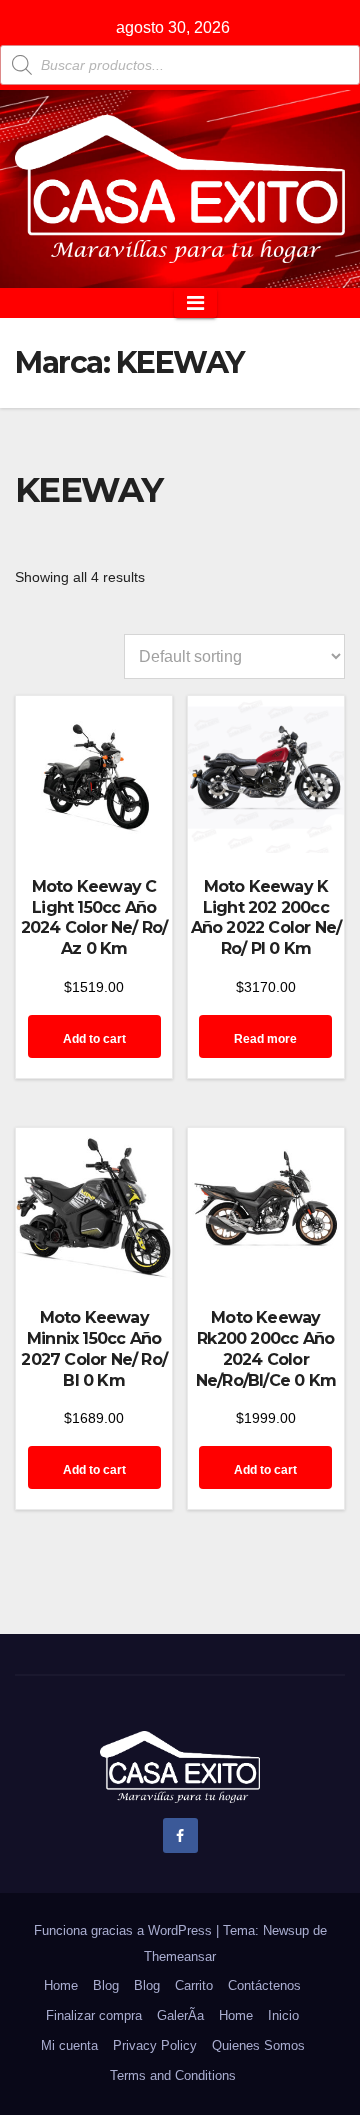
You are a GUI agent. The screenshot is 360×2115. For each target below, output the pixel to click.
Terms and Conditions (173, 2075)
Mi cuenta (69, 2045)
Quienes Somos (258, 2045)
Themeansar (180, 1956)
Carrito (194, 1985)
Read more (265, 1039)
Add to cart (94, 1039)
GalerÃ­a (180, 2015)
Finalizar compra (94, 2015)
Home (61, 1985)
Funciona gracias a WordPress (125, 1930)
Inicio (283, 2015)
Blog (106, 1985)
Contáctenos (264, 1985)
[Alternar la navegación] (195, 303)
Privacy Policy (155, 2045)
